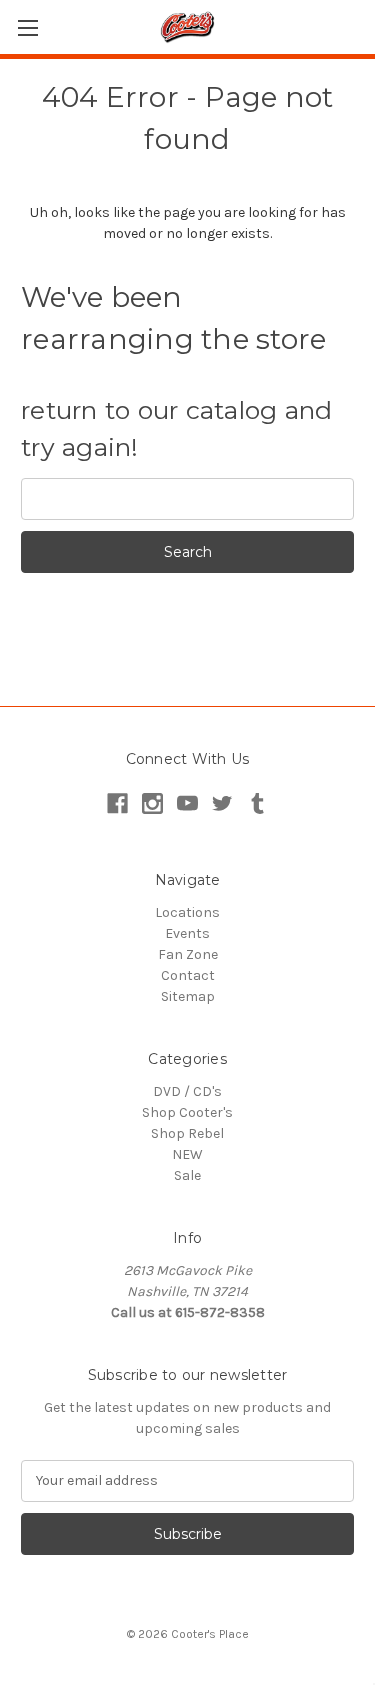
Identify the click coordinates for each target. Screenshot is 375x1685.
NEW (187, 1154)
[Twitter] (222, 803)
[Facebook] (117, 803)
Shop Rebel (187, 1133)
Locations (187, 912)
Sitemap (188, 996)
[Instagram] (152, 803)
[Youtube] (187, 803)
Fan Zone (188, 954)
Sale (187, 1175)
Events (187, 933)
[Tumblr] (257, 803)
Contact (188, 975)
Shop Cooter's (187, 1112)
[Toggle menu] (27, 27)
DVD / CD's (187, 1091)
